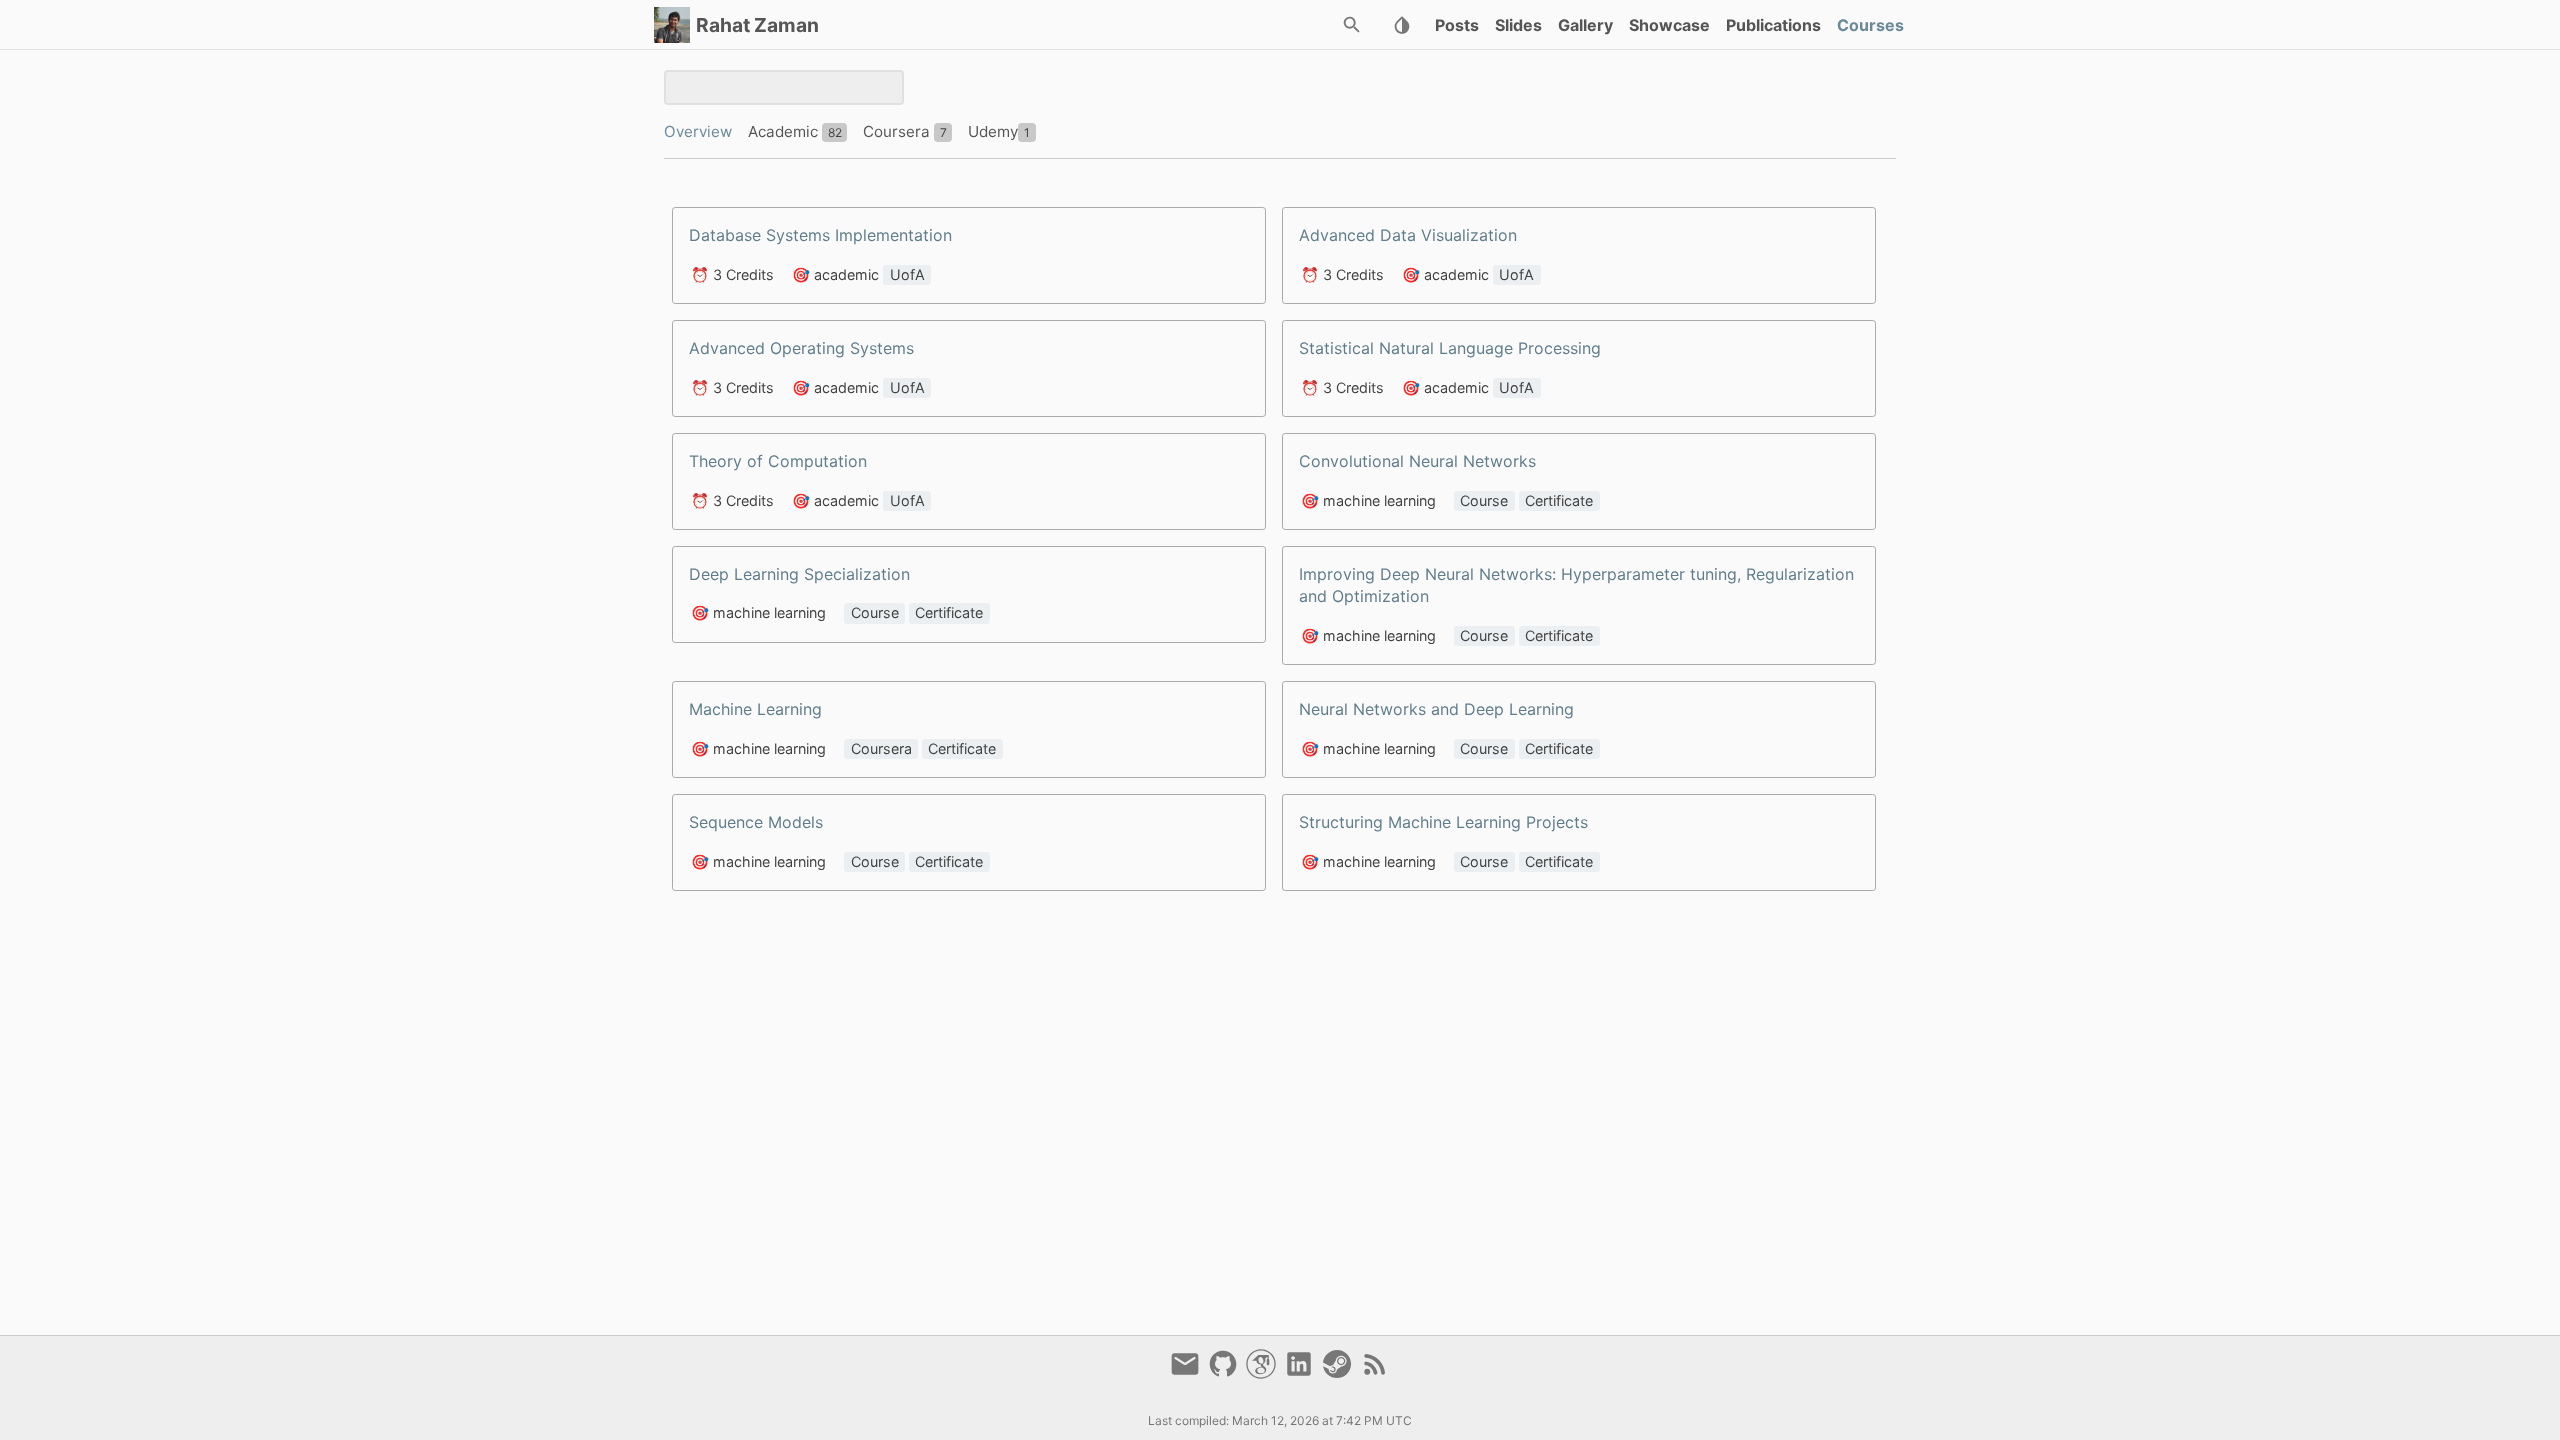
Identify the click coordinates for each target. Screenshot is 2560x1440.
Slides (1518, 25)
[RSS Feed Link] (1375, 1373)
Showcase (1669, 25)
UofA (907, 274)
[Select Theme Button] (1402, 25)
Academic (785, 131)
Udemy (993, 131)
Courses (1870, 25)
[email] (1188, 1373)
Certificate (1559, 500)
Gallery (1585, 25)
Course (1484, 500)
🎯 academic (835, 274)
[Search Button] (1352, 25)
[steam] (1340, 1373)
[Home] (672, 25)
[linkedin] (1302, 1373)
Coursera (898, 131)
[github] (1226, 1373)
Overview (698, 131)
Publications (1773, 25)
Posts (1457, 25)
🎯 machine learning (1368, 500)
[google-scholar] (1264, 1373)
